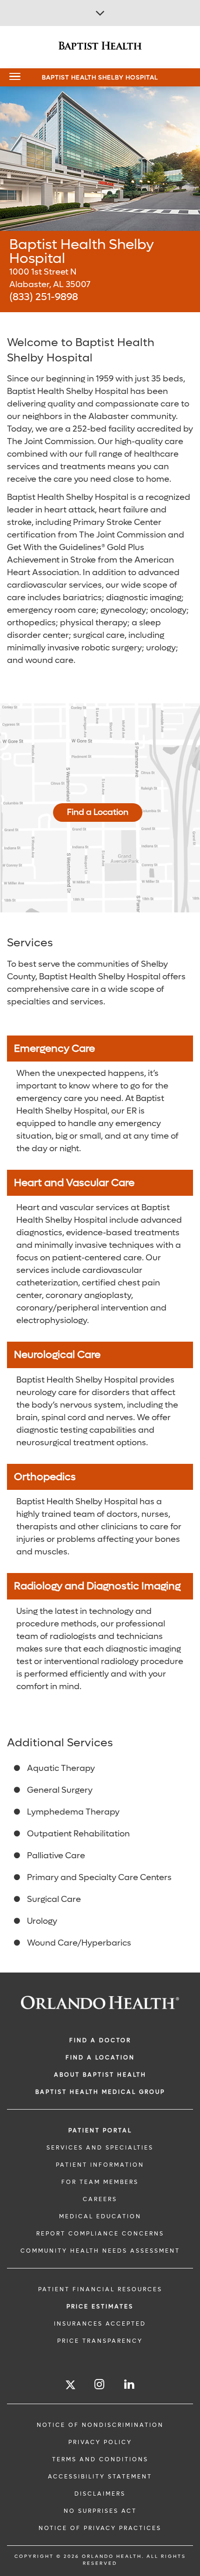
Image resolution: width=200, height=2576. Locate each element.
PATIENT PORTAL (100, 2130)
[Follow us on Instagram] (100, 2384)
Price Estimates (100, 2307)
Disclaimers (100, 2494)
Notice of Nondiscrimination (100, 2425)
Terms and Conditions (100, 2459)
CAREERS (100, 2199)
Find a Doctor (100, 2040)
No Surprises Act (100, 2511)
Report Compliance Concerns (100, 2234)
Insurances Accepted (100, 2324)
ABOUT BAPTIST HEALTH (100, 2075)
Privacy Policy (100, 2442)
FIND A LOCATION (100, 2058)
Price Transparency (100, 2341)
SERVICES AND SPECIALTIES (100, 2148)
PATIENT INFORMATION (100, 2165)
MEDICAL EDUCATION (100, 2216)
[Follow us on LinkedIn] (130, 2384)
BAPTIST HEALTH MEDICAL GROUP (100, 2092)
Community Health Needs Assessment (100, 2251)
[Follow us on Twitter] (70, 2386)
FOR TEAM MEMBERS (100, 2182)
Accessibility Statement (100, 2477)
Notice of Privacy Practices (100, 2528)
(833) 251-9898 (44, 297)
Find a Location (98, 812)
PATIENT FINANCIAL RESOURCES (100, 2289)
